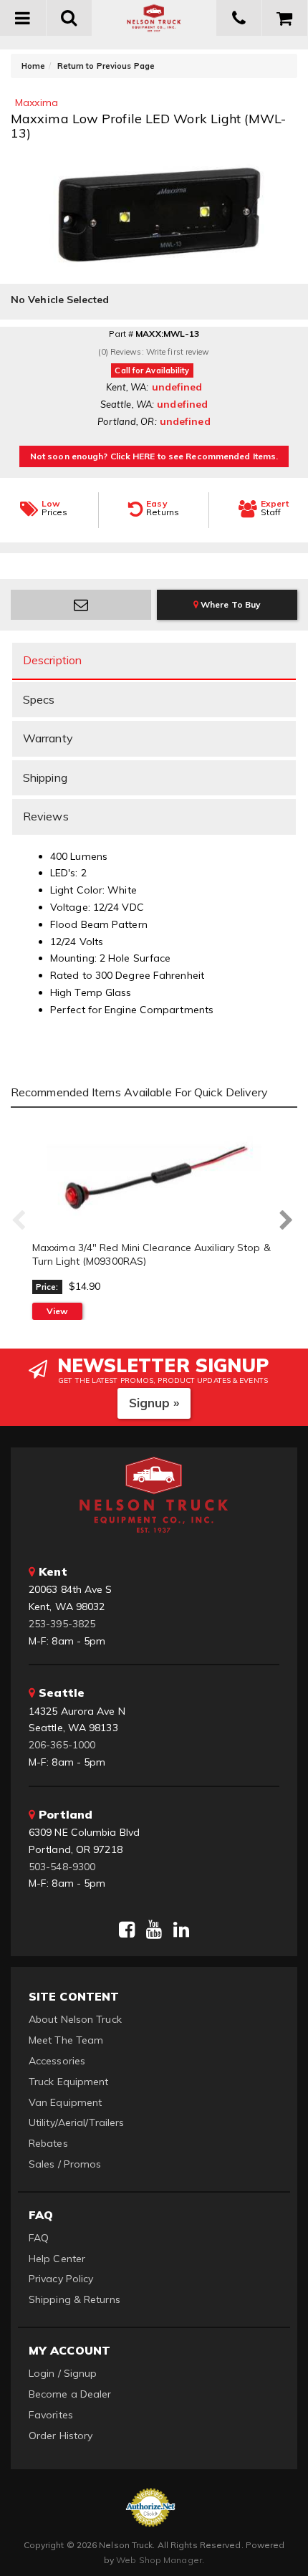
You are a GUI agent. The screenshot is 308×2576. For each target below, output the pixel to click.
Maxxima (37, 102)
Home (33, 66)
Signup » (154, 1403)
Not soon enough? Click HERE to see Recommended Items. (154, 456)
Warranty (48, 738)
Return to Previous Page (106, 66)
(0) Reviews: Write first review (154, 352)
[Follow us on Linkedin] (181, 1930)
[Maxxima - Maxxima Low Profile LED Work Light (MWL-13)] (154, 210)
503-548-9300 (62, 1867)
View (57, 1311)
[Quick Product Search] (70, 18)
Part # (121, 334)
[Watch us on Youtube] (154, 1930)
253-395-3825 (62, 1624)
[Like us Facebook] (127, 1930)
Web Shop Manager (159, 2560)
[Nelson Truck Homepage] (154, 18)
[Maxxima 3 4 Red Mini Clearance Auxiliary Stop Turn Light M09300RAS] (154, 1176)
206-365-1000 (62, 1745)
